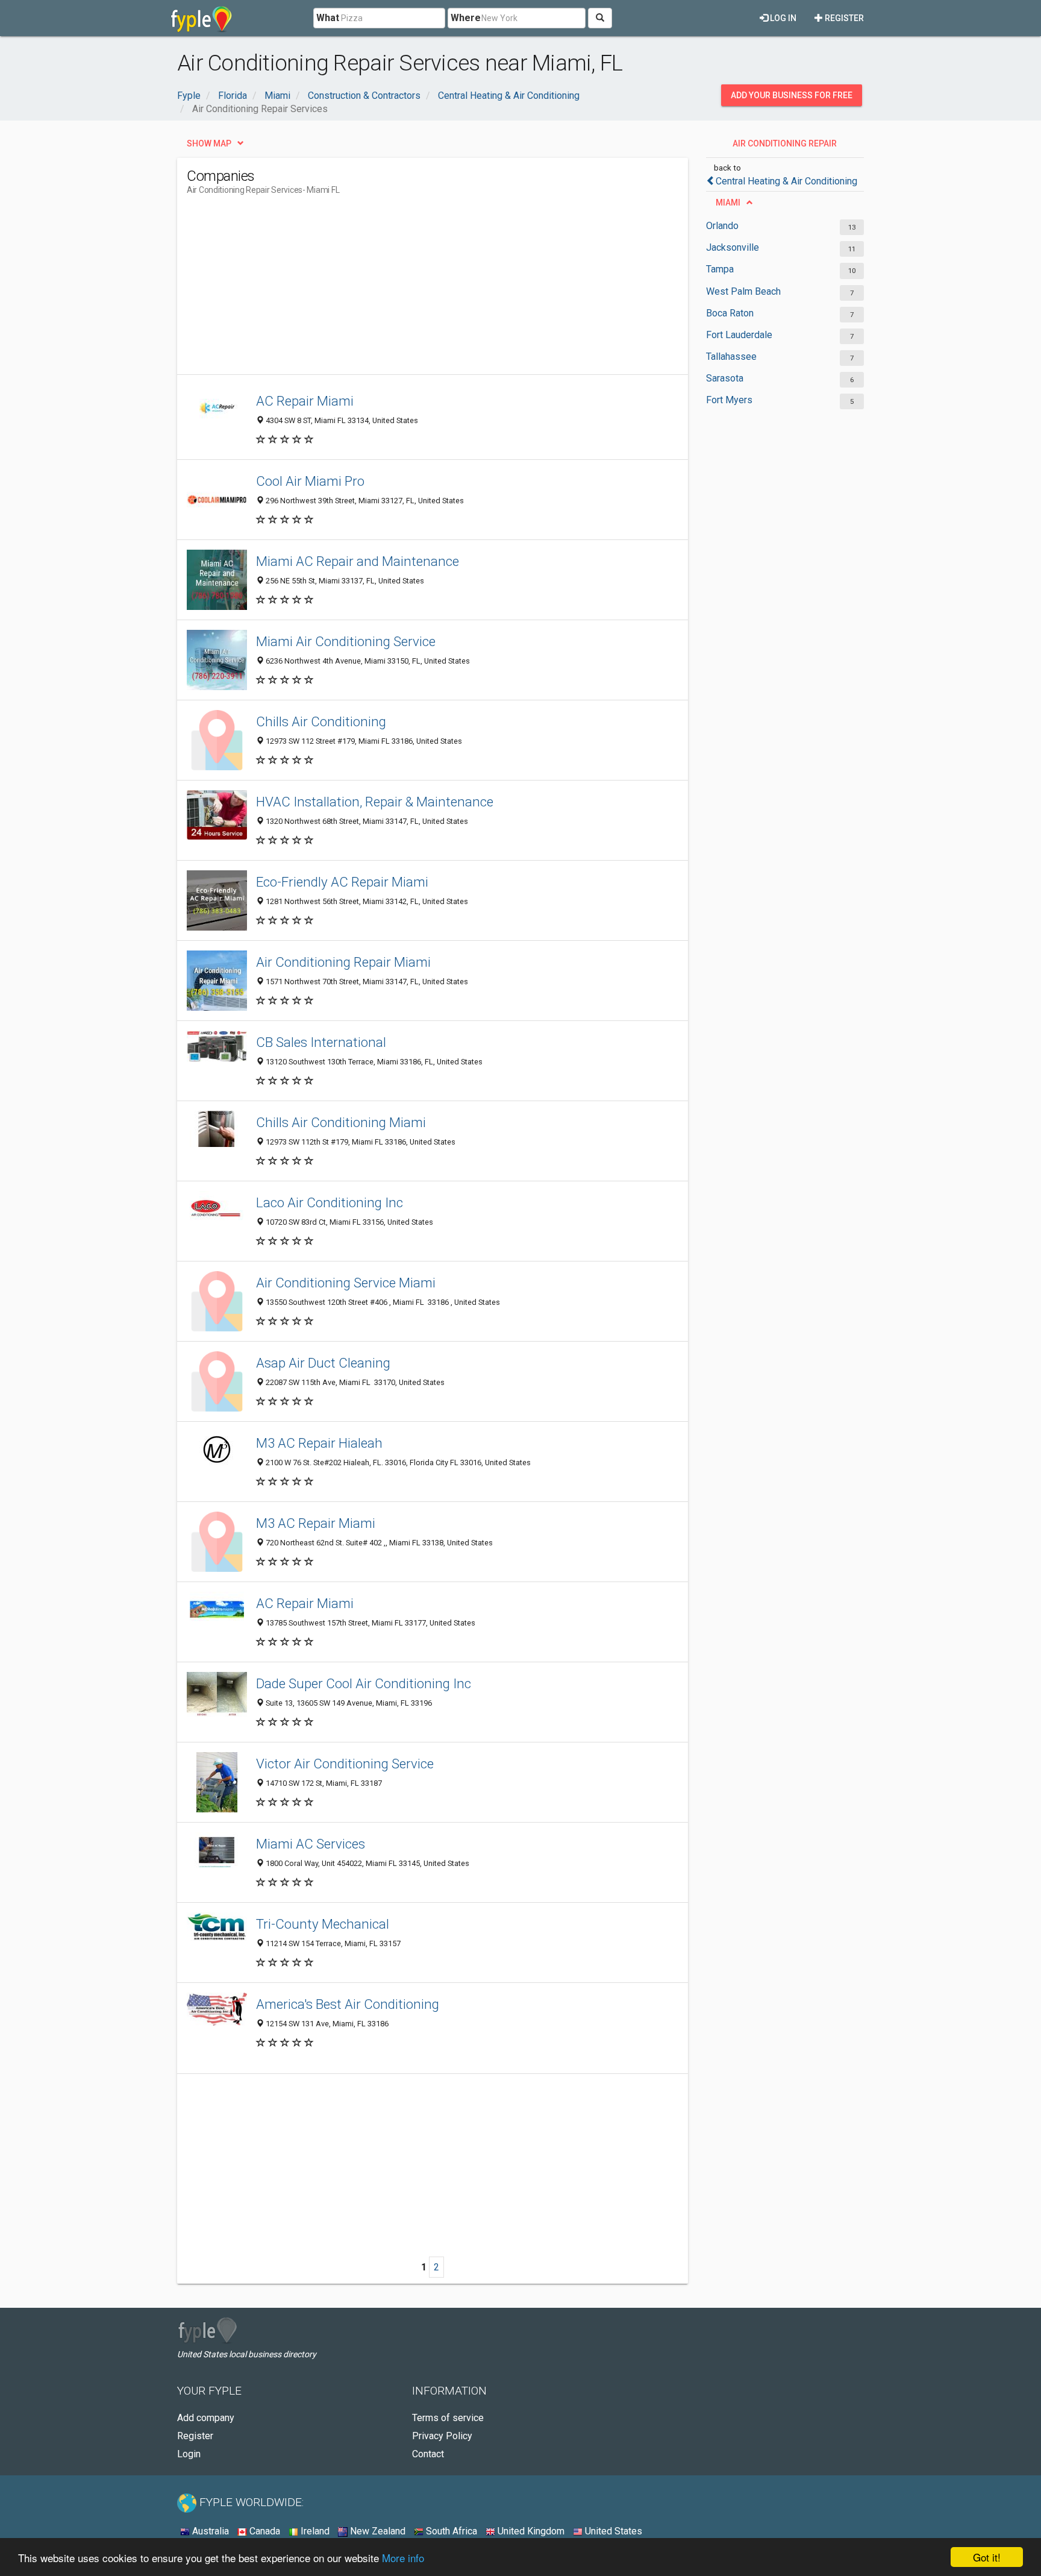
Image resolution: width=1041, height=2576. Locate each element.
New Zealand (377, 2531)
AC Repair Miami (305, 401)
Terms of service (448, 2418)
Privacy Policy (442, 2436)
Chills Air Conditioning (321, 721)
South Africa (450, 2531)
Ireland (314, 2531)
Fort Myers (729, 400)
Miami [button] (728, 203)
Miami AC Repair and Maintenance (358, 561)
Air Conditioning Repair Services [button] (785, 146)
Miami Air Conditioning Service (346, 641)
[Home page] (202, 18)
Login (189, 2454)
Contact (428, 2454)
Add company (206, 2418)
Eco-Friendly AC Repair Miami (342, 882)
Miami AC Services (311, 1844)
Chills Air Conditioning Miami (341, 1122)
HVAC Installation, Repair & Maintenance (375, 802)
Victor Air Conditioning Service (345, 1764)
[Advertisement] (406, 290)
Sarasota (725, 378)
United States (612, 2531)
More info (403, 2558)
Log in (782, 18)
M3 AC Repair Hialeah (319, 1443)
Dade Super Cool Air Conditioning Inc (364, 1683)
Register (843, 18)
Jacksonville (733, 247)
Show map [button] (209, 143)
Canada (264, 2531)
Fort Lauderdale (739, 335)
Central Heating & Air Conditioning (786, 181)
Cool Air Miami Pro (310, 481)
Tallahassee (731, 357)
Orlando (722, 226)
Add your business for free (792, 95)
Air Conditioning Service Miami (346, 1283)
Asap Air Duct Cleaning (323, 1363)
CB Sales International (321, 1042)
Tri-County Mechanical (323, 1924)
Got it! (987, 2557)
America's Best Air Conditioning (348, 2004)
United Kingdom (530, 2531)
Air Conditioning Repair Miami (343, 962)
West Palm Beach (743, 291)
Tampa (720, 269)
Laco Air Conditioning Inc (330, 1202)
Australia (209, 2531)
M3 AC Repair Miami (316, 1523)
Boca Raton (730, 313)
